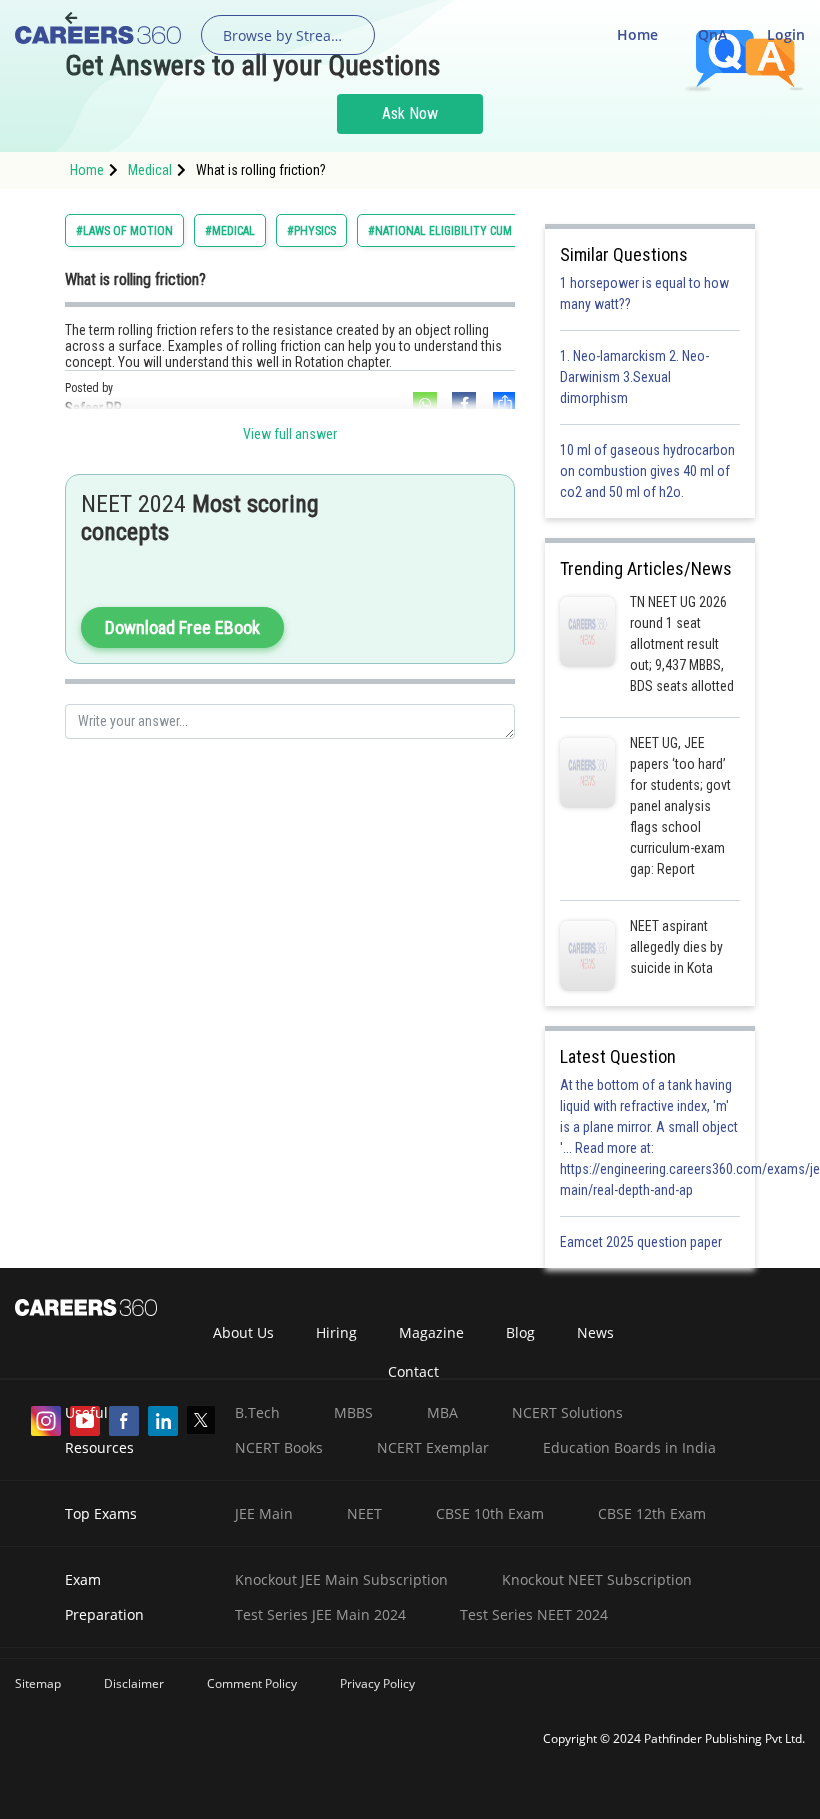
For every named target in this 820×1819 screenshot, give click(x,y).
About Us (243, 1332)
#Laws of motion (124, 231)
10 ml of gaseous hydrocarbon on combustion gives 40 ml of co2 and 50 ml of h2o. (647, 471)
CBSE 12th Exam (652, 1513)
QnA (712, 34)
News (595, 1332)
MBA (442, 1412)
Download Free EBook (182, 627)
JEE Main (264, 1513)
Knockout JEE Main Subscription (341, 1579)
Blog (520, 1332)
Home (637, 34)
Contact (413, 1371)
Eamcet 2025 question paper (642, 1242)
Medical (150, 170)
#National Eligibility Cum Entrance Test (482, 231)
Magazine (431, 1332)
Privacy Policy (377, 1683)
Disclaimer (134, 1683)
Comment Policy (252, 1683)
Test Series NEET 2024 (534, 1614)
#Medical (230, 231)
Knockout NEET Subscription (597, 1579)
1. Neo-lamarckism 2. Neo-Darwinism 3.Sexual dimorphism (634, 377)
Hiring (336, 1332)
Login (786, 34)
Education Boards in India (629, 1447)
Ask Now (410, 113)
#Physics (311, 231)
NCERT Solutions (567, 1412)
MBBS (353, 1412)
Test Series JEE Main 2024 (320, 1614)
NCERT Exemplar (433, 1447)
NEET (364, 1513)
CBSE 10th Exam (490, 1513)
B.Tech (257, 1412)
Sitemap (38, 1683)
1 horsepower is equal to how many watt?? (644, 293)
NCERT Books (279, 1447)
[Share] (503, 404)
